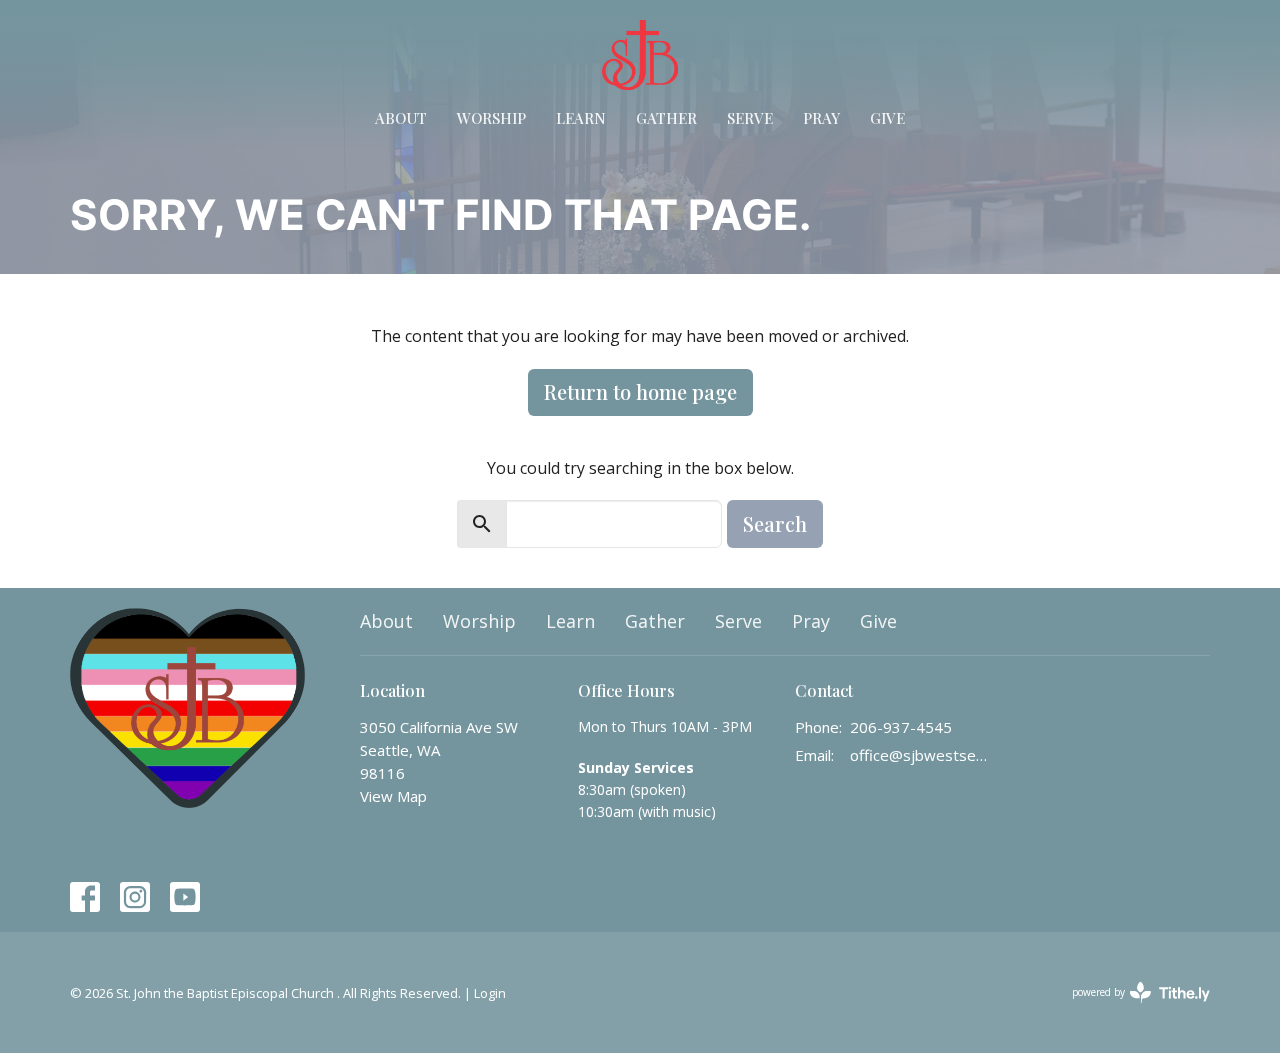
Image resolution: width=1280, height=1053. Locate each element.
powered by (1130, 1009)
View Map (393, 796)
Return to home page (640, 391)
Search (775, 523)
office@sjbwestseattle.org (921, 755)
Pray (821, 118)
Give (887, 118)
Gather (666, 118)
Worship (491, 118)
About (401, 118)
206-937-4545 (901, 727)
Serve (750, 118)
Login (490, 993)
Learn (581, 118)
